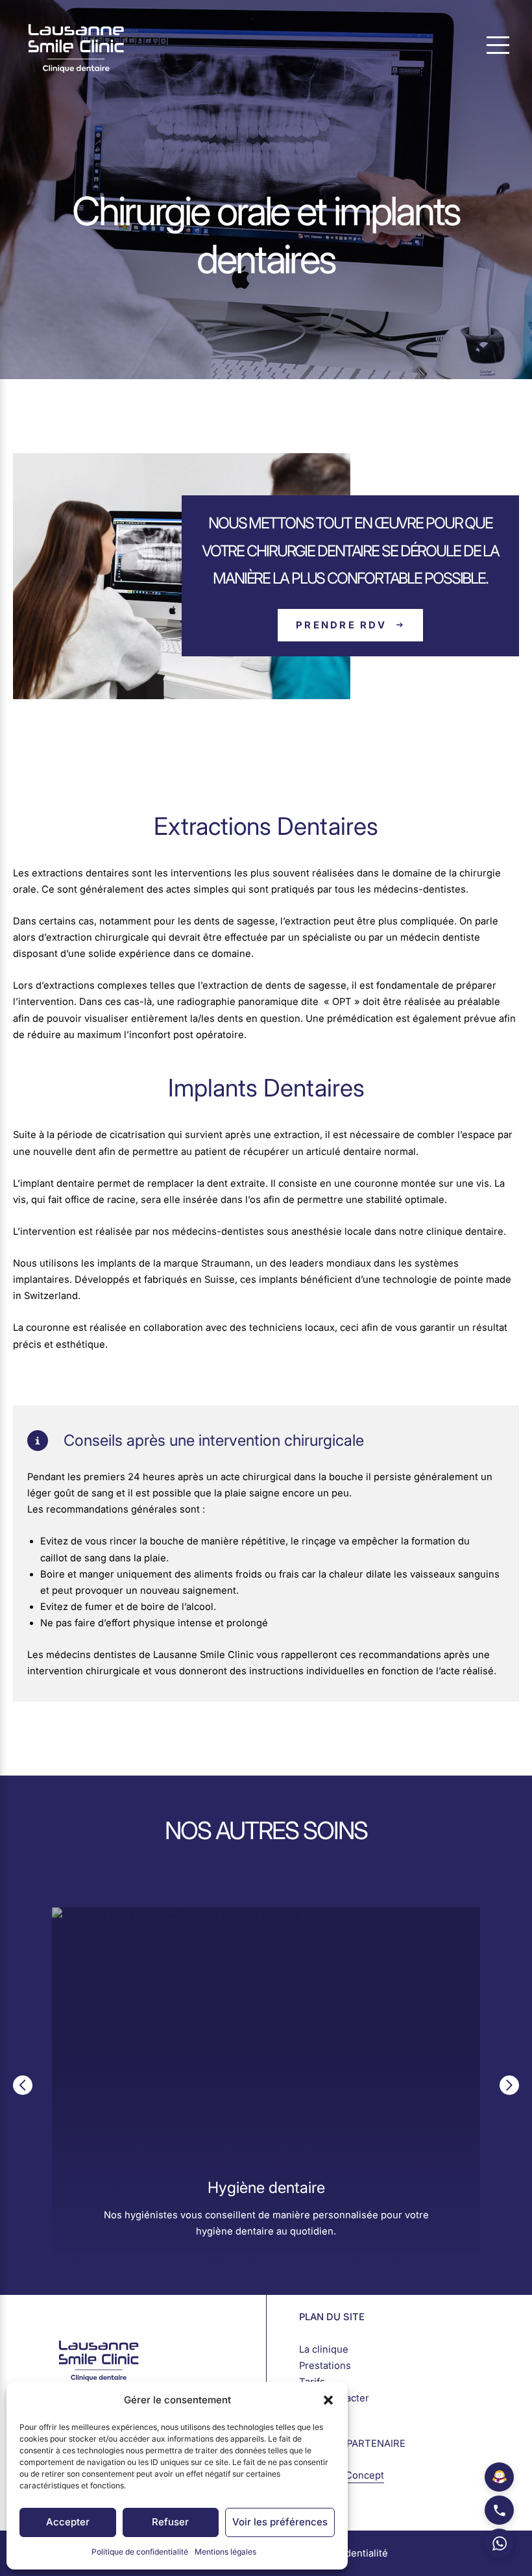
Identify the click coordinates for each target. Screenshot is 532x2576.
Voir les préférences (280, 2522)
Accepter (68, 2522)
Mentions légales (225, 2552)
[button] (328, 2400)
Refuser (170, 2522)
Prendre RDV (341, 625)
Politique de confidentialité (140, 2552)
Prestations (325, 2366)
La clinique (324, 2349)
